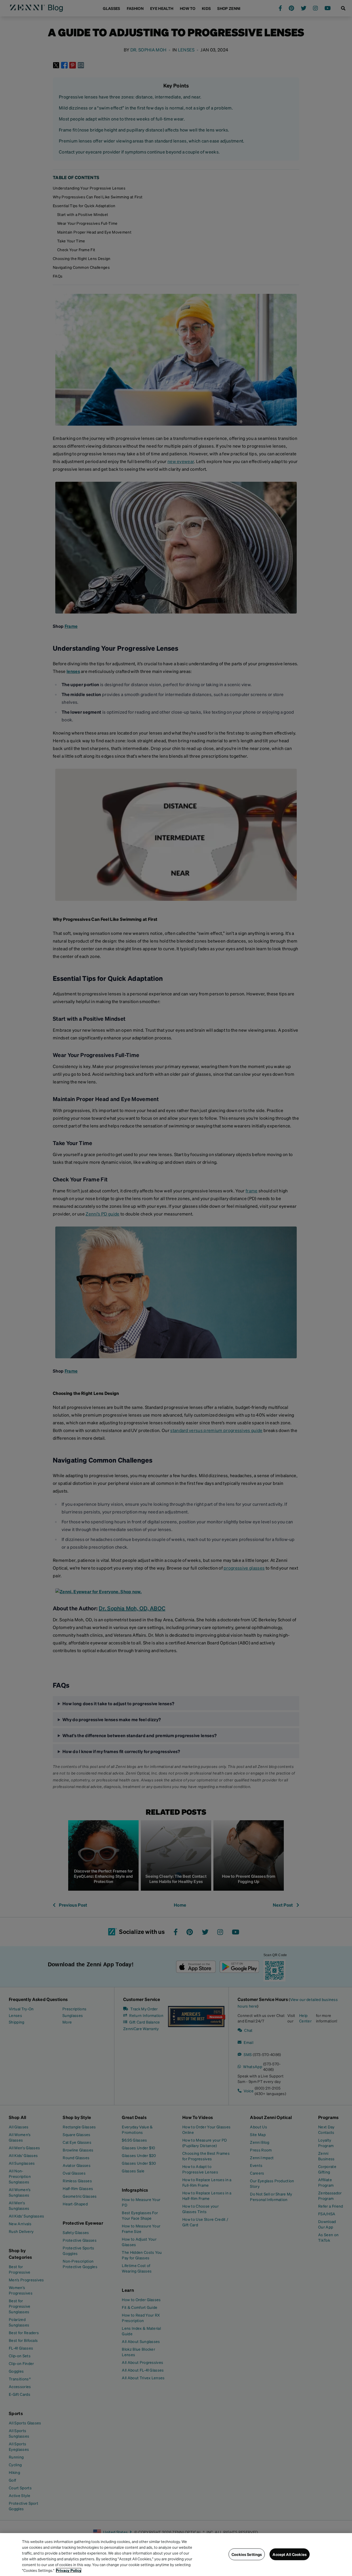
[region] (176, 2555)
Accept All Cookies (290, 2554)
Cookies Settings (247, 2554)
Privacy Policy (69, 2570)
